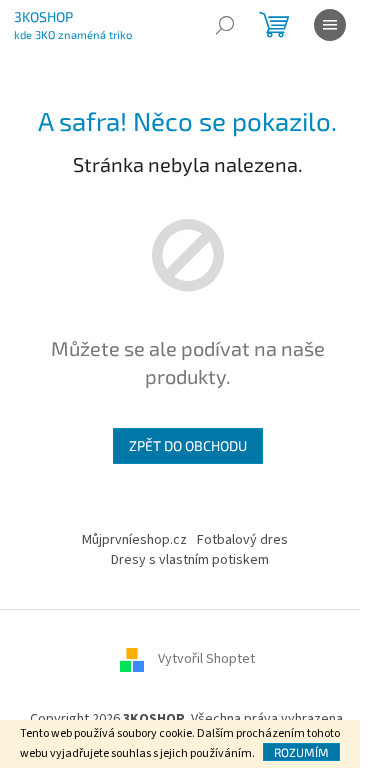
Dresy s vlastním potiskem (190, 560)
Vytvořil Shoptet (206, 660)
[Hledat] (225, 25)
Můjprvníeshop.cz (134, 540)
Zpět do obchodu (188, 445)
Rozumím (301, 752)
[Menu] (330, 25)
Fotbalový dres (242, 540)
